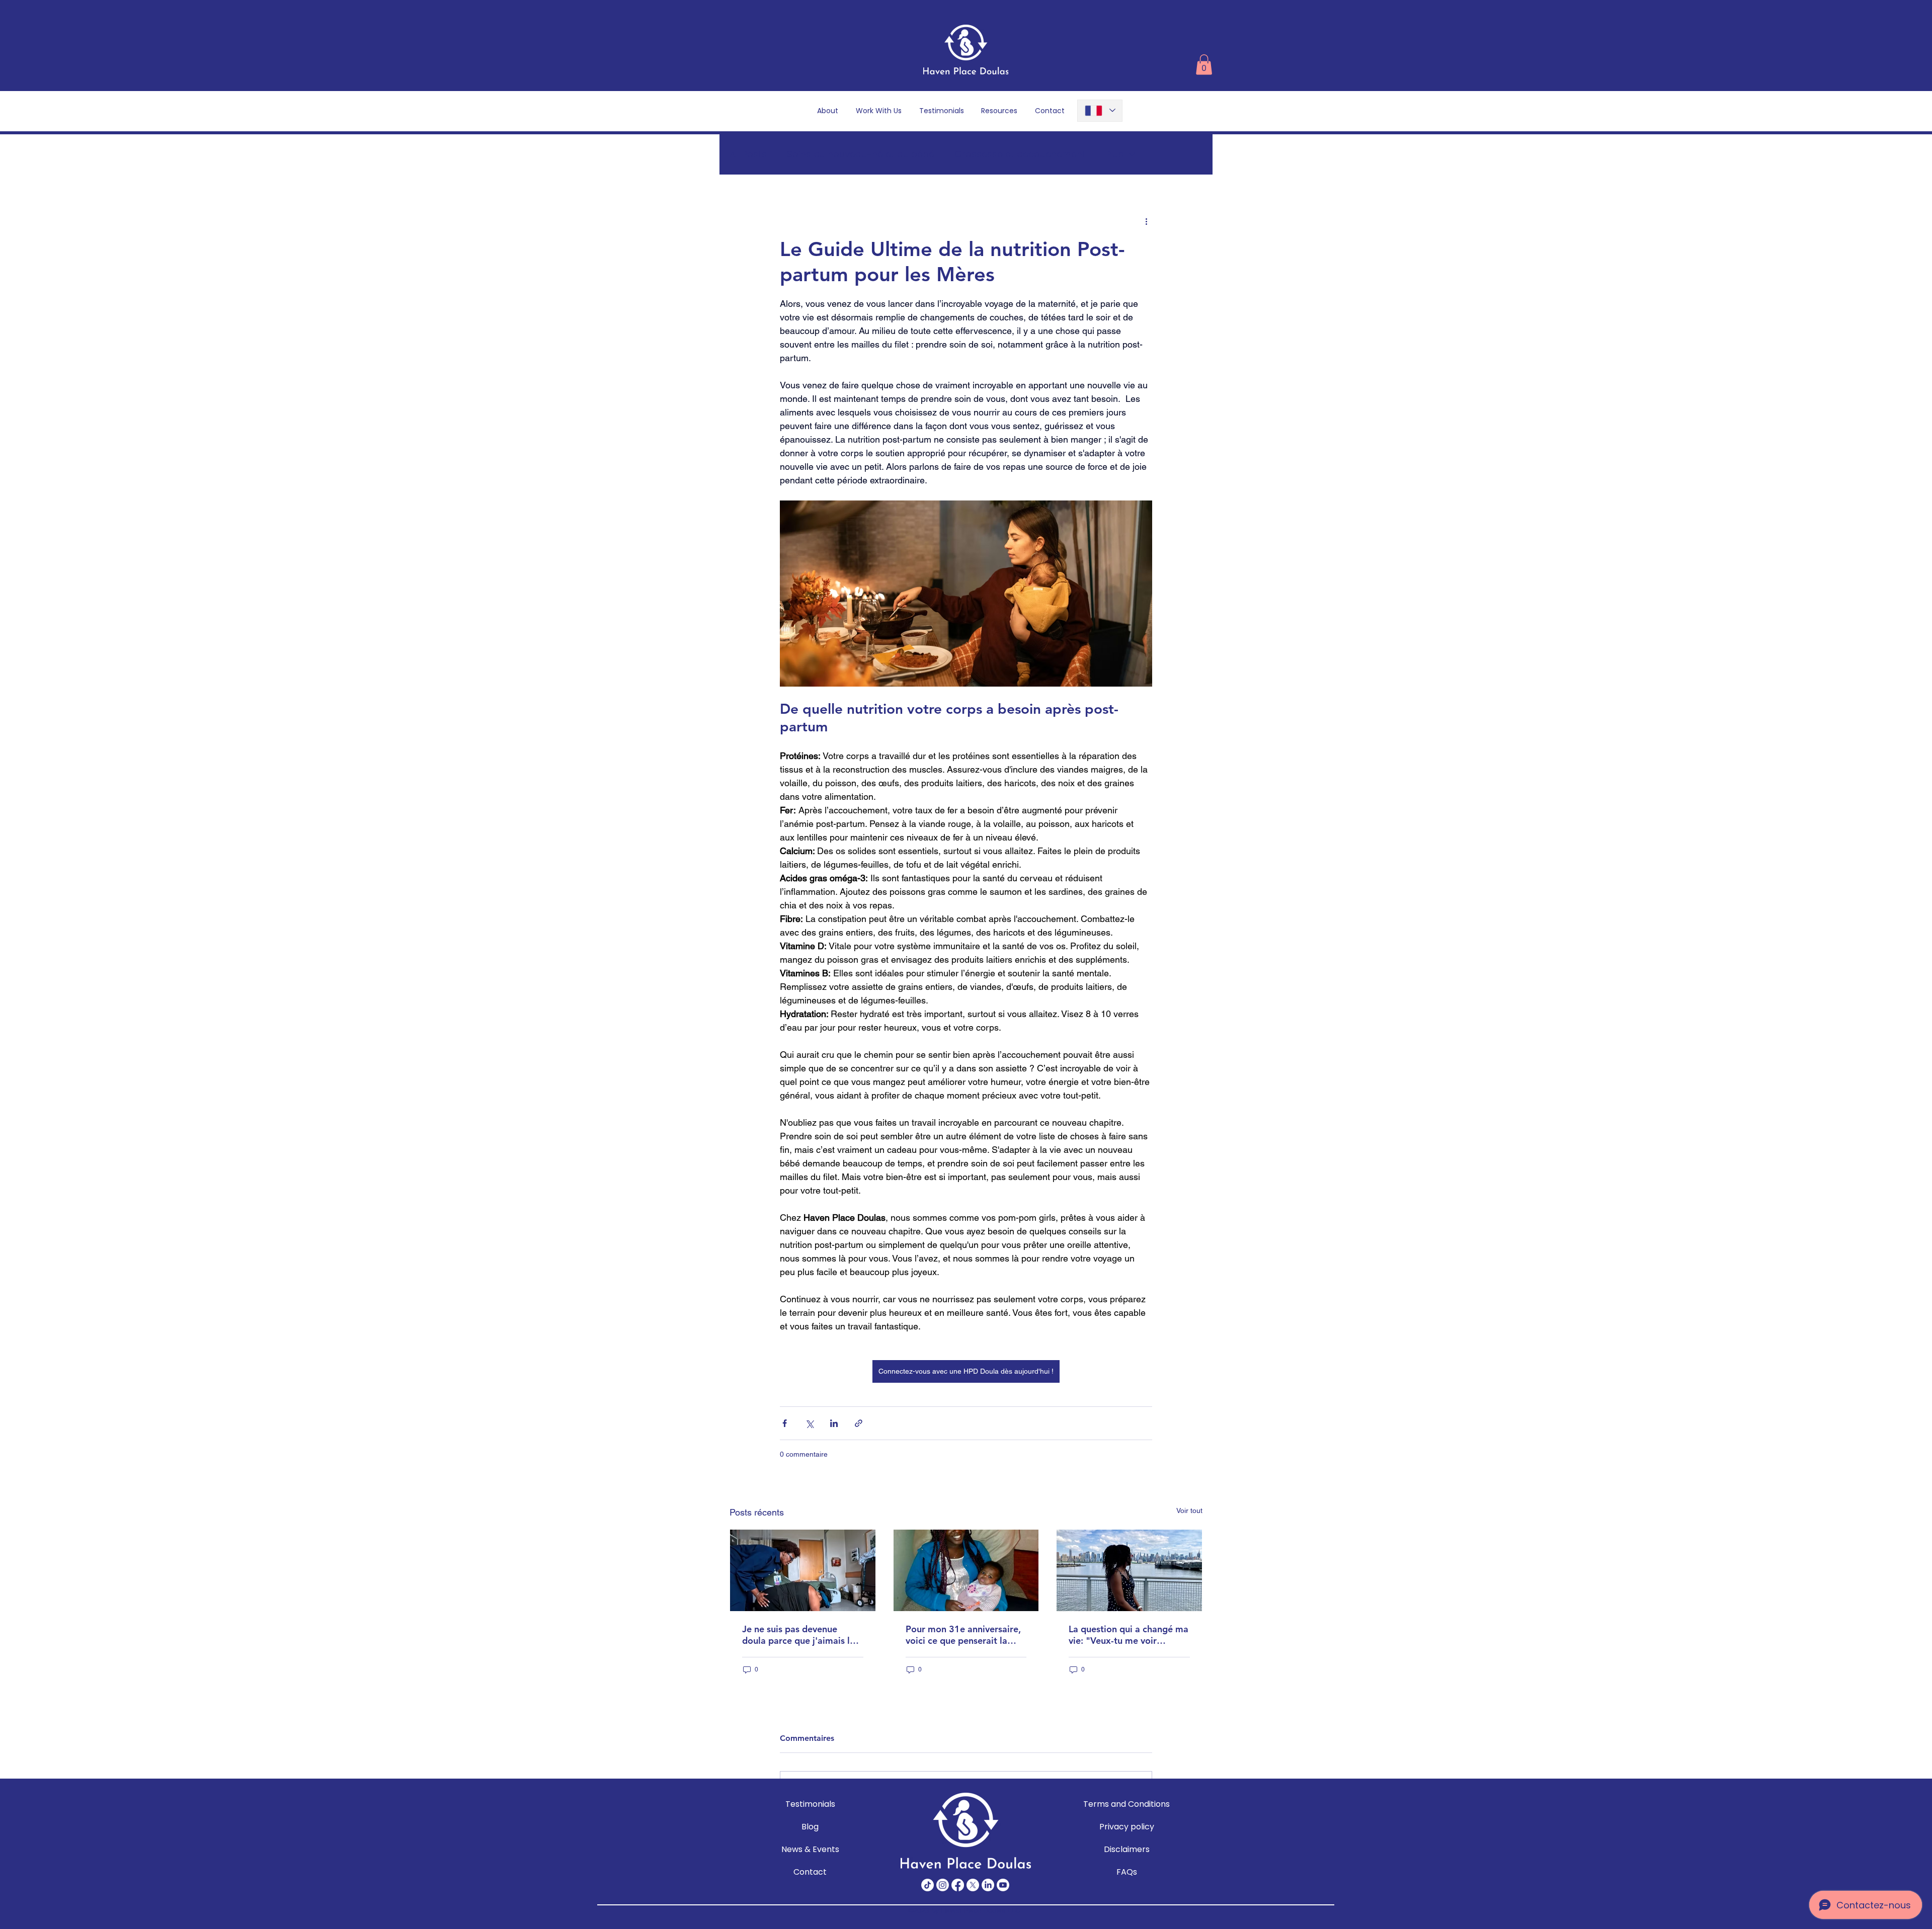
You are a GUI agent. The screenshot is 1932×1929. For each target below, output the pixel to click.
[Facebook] (958, 1885)
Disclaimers (1127, 1849)
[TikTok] (928, 1885)
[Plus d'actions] (1146, 221)
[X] (973, 1885)
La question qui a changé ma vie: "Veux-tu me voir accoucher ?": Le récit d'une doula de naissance (1129, 1635)
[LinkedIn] (988, 1885)
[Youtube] (1003, 1885)
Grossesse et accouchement (1020, 154)
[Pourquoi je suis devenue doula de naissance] (803, 1570)
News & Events (810, 1849)
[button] (1204, 65)
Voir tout (1189, 1511)
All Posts (748, 154)
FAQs (1127, 1872)
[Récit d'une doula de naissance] (966, 1570)
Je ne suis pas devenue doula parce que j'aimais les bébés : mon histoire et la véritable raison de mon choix (800, 1635)
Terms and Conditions (1126, 1804)
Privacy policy (1126, 1827)
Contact (810, 1872)
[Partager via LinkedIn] (834, 1423)
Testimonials (810, 1804)
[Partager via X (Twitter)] (809, 1423)
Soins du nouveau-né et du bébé (861, 154)
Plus (1115, 154)
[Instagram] (943, 1885)
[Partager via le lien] (859, 1423)
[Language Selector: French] (1100, 111)
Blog (810, 1827)
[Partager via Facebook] (785, 1423)
